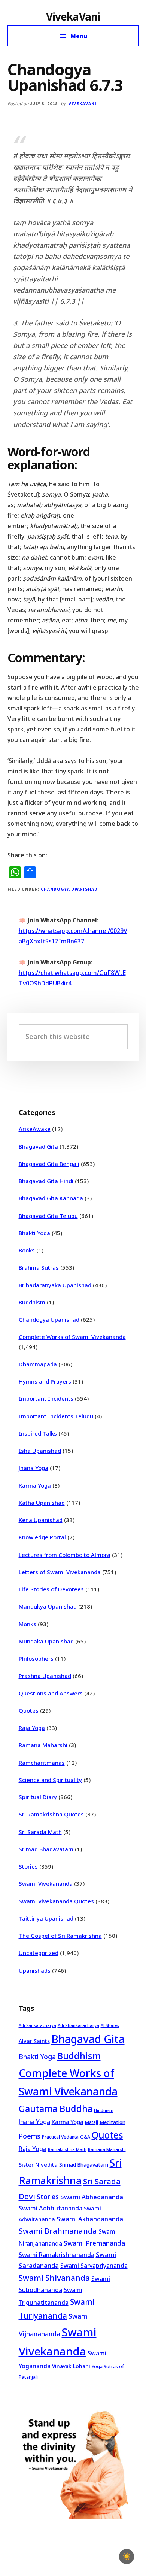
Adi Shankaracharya (78, 2025)
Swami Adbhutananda (51, 2208)
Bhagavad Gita (38, 1146)
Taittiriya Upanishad (46, 1918)
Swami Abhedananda (92, 2197)
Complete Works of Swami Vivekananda (72, 1337)
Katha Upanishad (42, 1503)
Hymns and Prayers (45, 1381)
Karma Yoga (35, 1485)
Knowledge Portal (42, 1537)
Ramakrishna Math (67, 2149)
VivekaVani (73, 16)
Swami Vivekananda (46, 1883)
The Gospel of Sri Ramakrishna (60, 1936)
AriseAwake (35, 1129)
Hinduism (104, 2110)
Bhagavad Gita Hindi (46, 1181)
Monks (28, 1624)
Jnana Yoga (34, 1468)
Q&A (85, 2137)
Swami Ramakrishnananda (57, 2255)
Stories (28, 1866)
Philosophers (36, 1658)
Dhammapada (38, 1364)
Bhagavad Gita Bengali (49, 1164)
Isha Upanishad (40, 1451)
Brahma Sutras (39, 1267)
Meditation (112, 2122)
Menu (79, 36)
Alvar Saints (34, 2041)
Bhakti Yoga (34, 1233)
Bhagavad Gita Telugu (48, 1216)
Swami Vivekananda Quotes (56, 1901)
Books (27, 1250)
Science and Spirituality (50, 1780)
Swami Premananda (94, 2243)
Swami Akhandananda (90, 2219)
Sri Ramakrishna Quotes (51, 1814)
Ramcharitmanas (42, 1763)
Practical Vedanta (60, 2137)
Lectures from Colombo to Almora (65, 1555)
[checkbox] (127, 2557)
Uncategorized (39, 1953)
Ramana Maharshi (43, 1745)
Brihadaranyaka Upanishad (55, 1285)
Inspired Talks (38, 1433)
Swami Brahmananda (58, 2231)
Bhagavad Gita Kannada (51, 1198)
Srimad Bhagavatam (46, 1849)
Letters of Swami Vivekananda (60, 1572)
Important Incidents (46, 1398)
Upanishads (35, 1970)
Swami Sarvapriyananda (94, 2266)
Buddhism (32, 1302)
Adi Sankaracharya (37, 2025)
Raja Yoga (32, 1728)
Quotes (29, 1710)
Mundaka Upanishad (46, 1641)
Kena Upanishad (41, 1520)
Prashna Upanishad (45, 1676)
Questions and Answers (51, 1693)
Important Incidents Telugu (56, 1416)
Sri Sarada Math (40, 1832)
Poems (30, 2136)
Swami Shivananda (54, 2278)
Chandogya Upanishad (69, 889)
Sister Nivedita (38, 2164)
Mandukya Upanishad (48, 1606)
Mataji (92, 2122)
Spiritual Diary (38, 1797)
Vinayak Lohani (71, 2366)
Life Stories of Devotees (51, 1589)
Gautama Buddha (56, 2109)
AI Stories (110, 2025)
